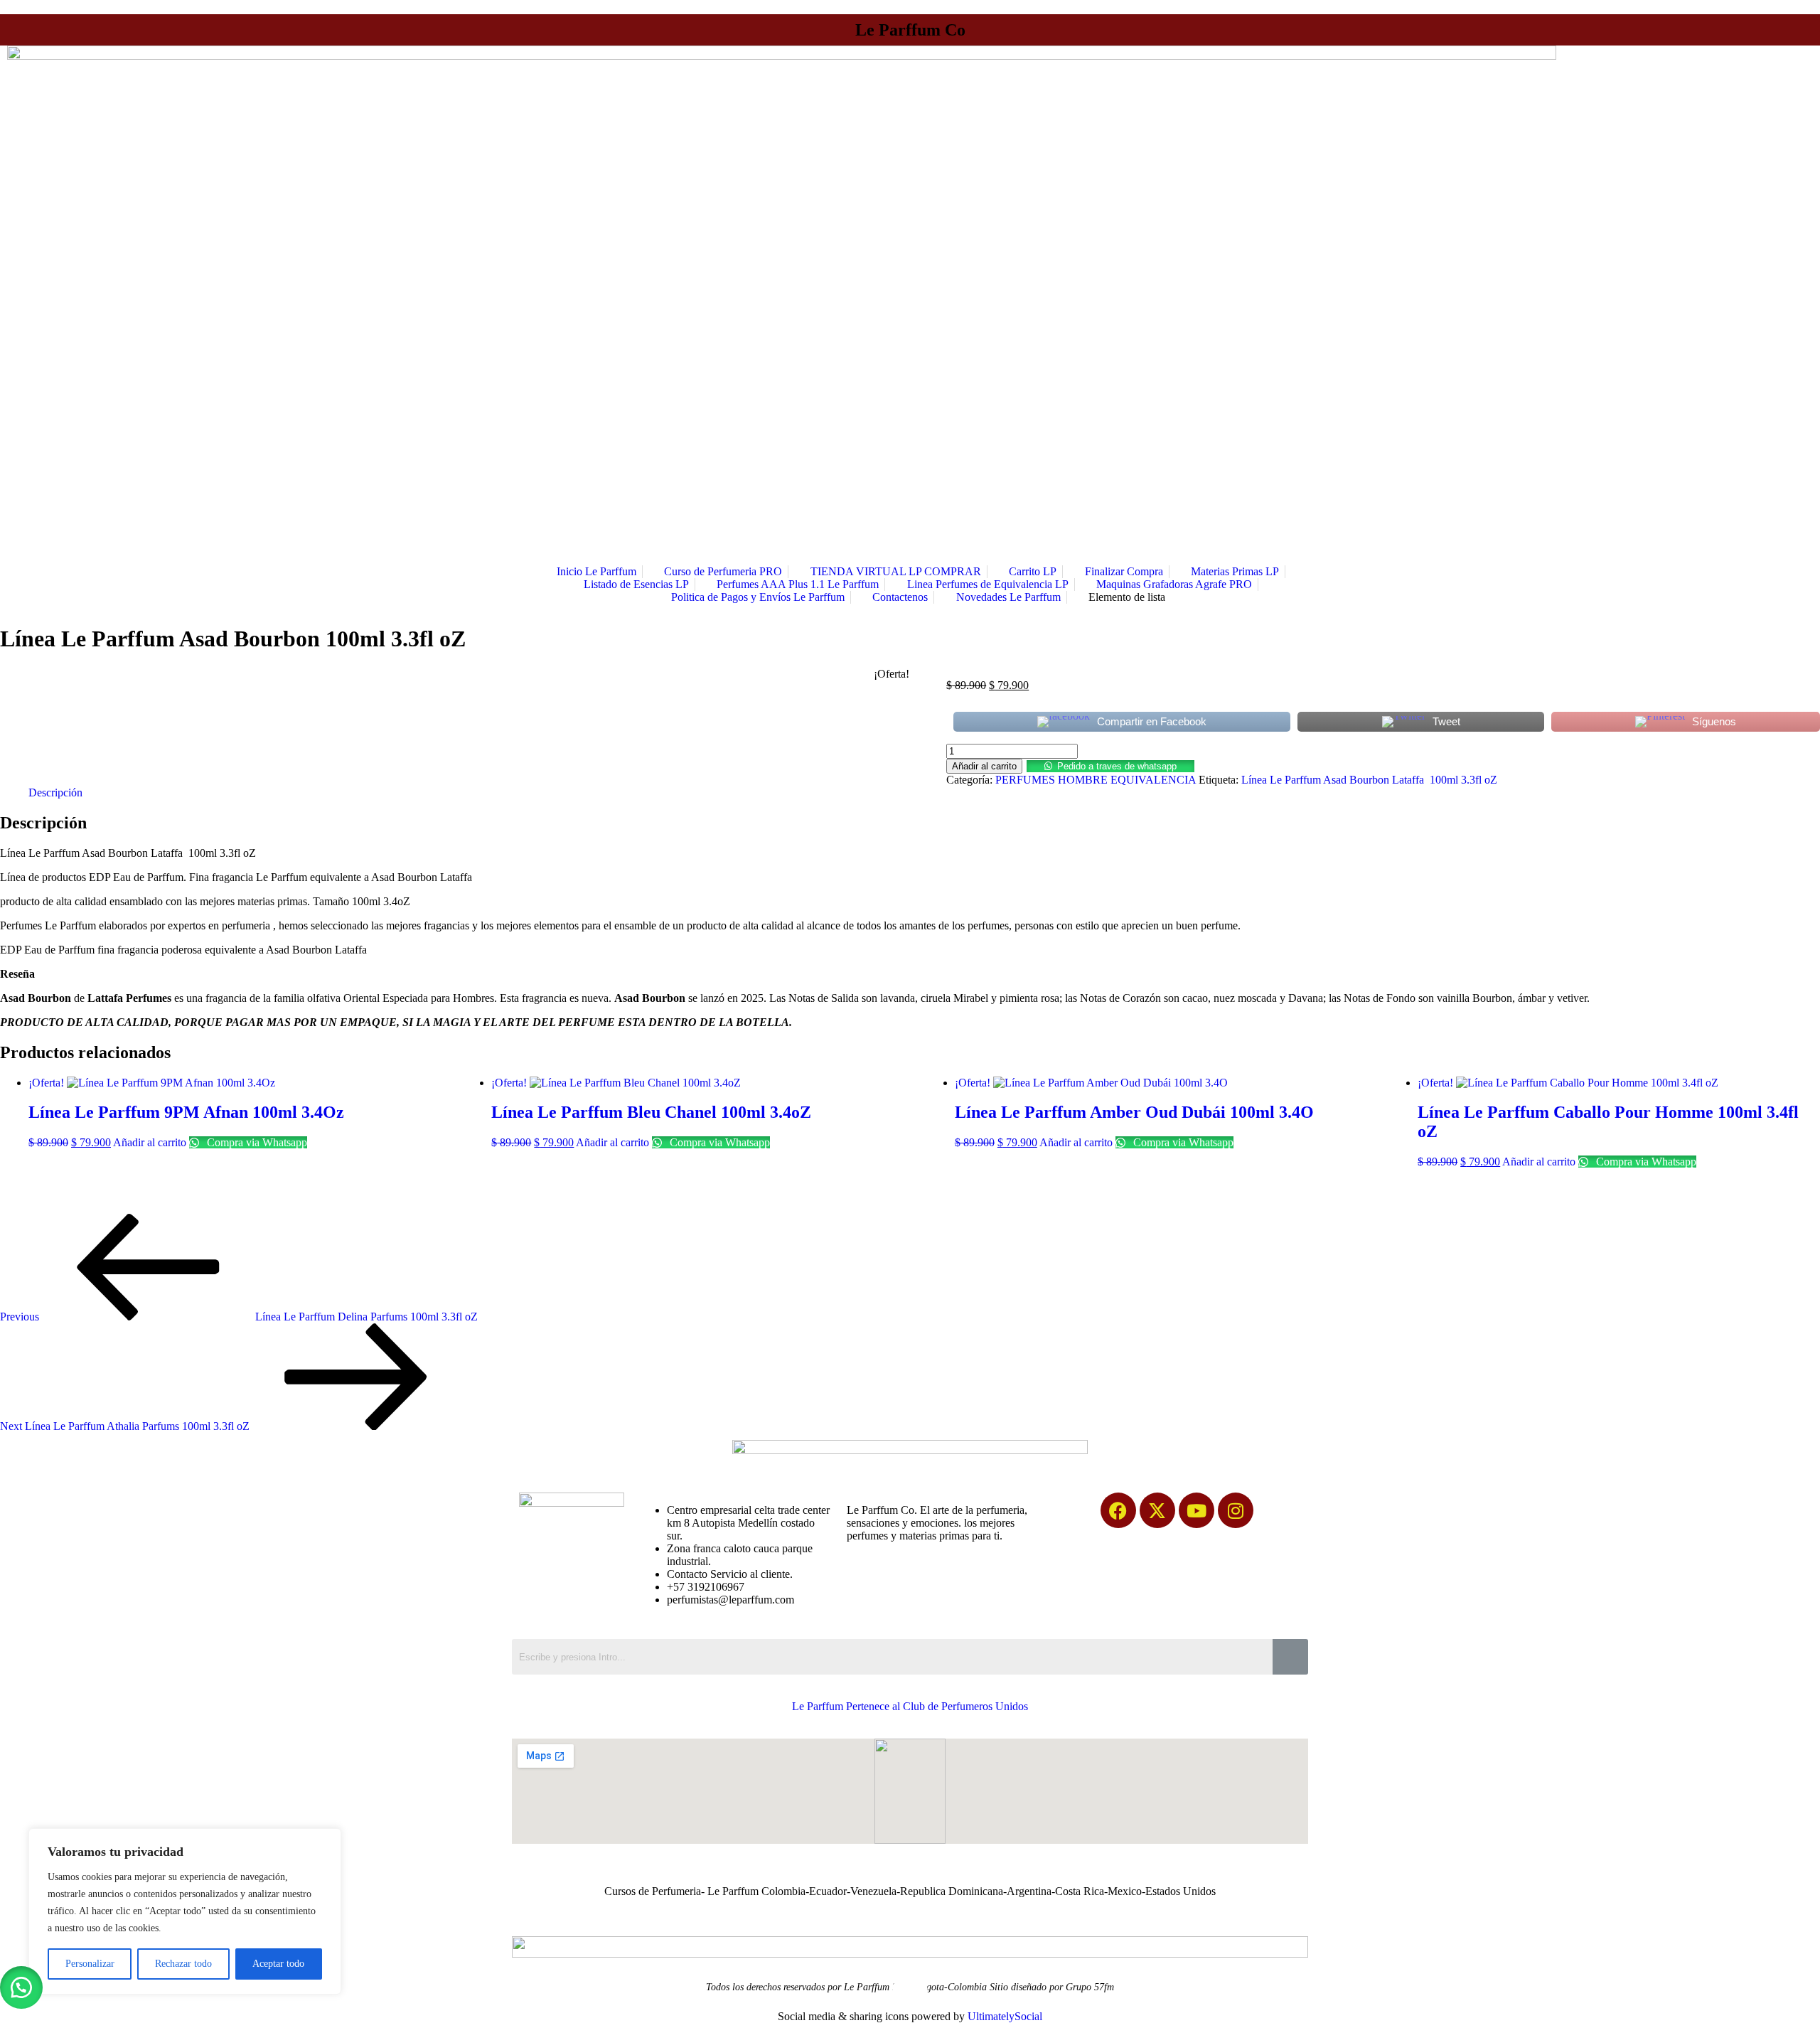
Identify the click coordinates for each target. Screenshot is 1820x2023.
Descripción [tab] (55, 792)
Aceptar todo (278, 1964)
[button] (1110, 765)
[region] (185, 1911)
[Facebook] (1118, 1510)
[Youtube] (1197, 1510)
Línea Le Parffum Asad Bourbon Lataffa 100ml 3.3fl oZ (1369, 780)
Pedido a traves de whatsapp (1117, 766)
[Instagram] (1236, 1510)
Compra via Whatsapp (256, 1142)
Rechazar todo (183, 1964)
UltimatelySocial (1005, 2016)
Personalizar (90, 1964)
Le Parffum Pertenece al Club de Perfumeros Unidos (910, 1706)
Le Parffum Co (910, 30)
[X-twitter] (1157, 1510)
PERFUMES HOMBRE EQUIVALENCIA (1096, 780)
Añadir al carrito (984, 766)
